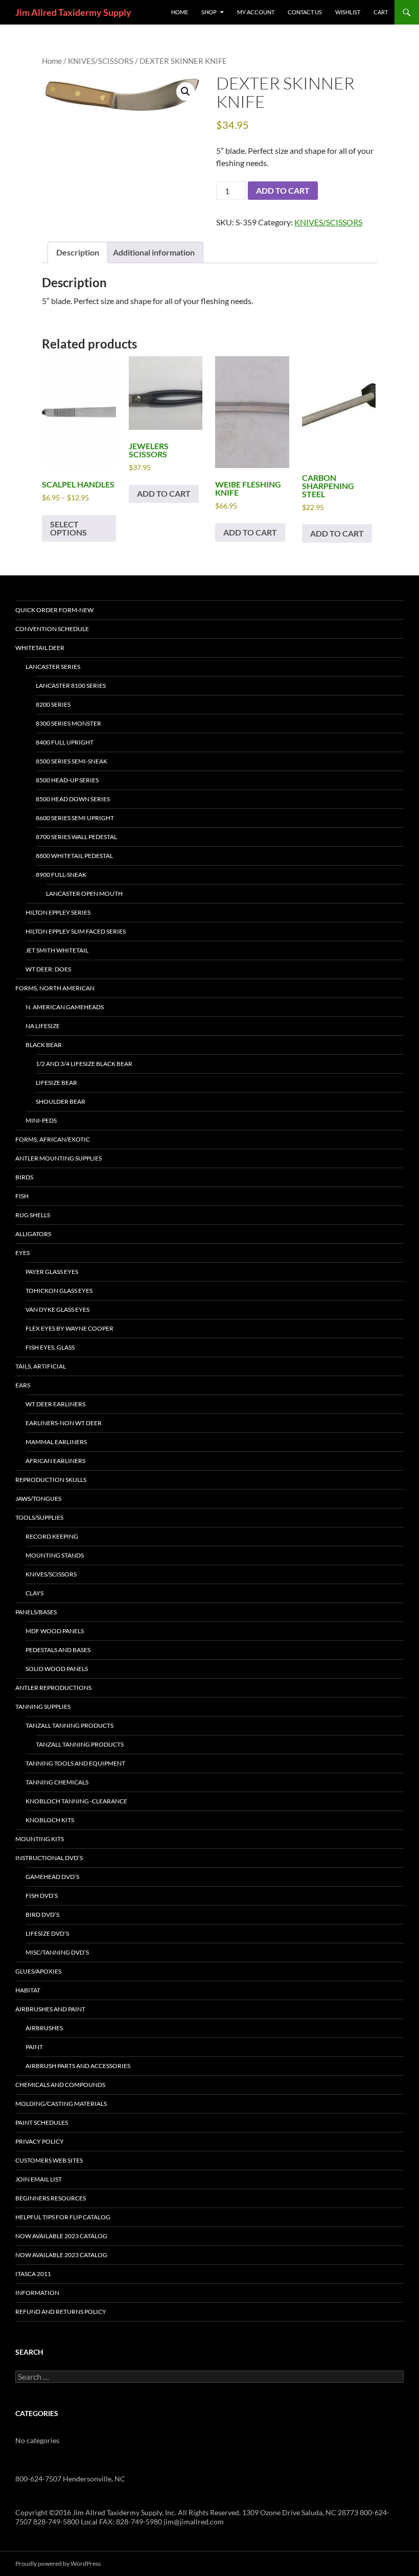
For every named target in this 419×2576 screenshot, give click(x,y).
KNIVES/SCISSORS (101, 61)
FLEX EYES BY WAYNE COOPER (69, 1328)
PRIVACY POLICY (40, 2141)
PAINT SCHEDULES (42, 2122)
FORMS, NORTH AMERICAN (55, 988)
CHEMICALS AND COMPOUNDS (60, 2085)
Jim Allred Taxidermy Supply (73, 12)
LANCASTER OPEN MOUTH (84, 894)
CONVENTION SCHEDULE (52, 629)
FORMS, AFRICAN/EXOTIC (53, 1139)
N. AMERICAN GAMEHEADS (65, 1007)
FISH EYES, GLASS (50, 1347)
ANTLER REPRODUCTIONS (53, 1688)
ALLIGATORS (33, 1234)
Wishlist (348, 12)
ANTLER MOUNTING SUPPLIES (59, 1158)
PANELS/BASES (36, 1612)
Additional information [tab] (154, 252)
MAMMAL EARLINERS (56, 1442)
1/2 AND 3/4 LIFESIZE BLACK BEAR (84, 1064)
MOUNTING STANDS (55, 1555)
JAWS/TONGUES (38, 1499)
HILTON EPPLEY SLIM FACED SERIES (76, 931)
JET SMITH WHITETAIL (57, 950)
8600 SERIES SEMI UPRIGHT (75, 818)
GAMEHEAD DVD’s (52, 1877)
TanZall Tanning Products (80, 1744)
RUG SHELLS (33, 1215)
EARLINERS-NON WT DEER (64, 1423)
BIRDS (24, 1177)
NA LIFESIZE (43, 1026)
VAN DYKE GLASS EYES (57, 1309)
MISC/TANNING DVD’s (57, 1952)
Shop (209, 12)
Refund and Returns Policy (61, 2312)
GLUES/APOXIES (38, 1971)
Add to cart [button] (164, 493)
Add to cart (283, 190)
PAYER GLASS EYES (52, 1272)
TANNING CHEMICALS (57, 1782)
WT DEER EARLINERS (55, 1404)
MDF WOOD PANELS (55, 1631)
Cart (381, 12)
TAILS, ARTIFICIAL (41, 1366)
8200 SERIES (53, 704)
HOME (180, 12)
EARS (23, 1385)
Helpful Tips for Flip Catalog (63, 2217)
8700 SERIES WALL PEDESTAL (76, 837)
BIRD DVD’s (42, 1914)
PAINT (34, 2047)
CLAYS (34, 1593)
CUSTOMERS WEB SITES (49, 2160)
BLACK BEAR (44, 1045)
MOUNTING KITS (40, 1839)
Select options (68, 528)
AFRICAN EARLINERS (55, 1461)
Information (37, 2293)
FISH (22, 1196)
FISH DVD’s (42, 1896)
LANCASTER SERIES (53, 667)
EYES (22, 1253)
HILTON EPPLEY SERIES (58, 912)
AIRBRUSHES (44, 2028)
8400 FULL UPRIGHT (65, 742)
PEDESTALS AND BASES (58, 1650)
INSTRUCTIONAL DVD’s (49, 1858)
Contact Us (305, 12)
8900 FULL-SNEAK (61, 875)
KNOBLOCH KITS (50, 1820)
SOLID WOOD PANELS (57, 1669)
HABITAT (28, 1990)
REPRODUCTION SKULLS (51, 1480)
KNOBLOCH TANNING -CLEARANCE (76, 1801)
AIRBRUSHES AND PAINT (50, 2009)
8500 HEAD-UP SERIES (67, 780)
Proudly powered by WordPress (58, 2563)
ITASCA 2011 (33, 2274)
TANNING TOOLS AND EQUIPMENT (75, 1763)
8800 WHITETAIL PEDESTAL (74, 856)
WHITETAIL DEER (40, 648)
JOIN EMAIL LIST (39, 2179)
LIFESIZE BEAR (56, 1083)
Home (52, 61)
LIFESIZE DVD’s (47, 1933)
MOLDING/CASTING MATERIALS (61, 2104)
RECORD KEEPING (52, 1536)
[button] (185, 91)
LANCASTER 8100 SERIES (71, 686)
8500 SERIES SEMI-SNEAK (72, 761)
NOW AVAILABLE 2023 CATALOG (61, 2236)
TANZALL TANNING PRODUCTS (69, 1725)
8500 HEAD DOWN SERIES (73, 799)
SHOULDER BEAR (61, 1101)
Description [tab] (78, 252)
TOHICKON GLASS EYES (59, 1291)
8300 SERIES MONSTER (68, 723)
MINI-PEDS (41, 1120)
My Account (256, 12)
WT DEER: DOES (48, 969)
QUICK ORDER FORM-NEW (54, 610)
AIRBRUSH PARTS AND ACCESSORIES (78, 2066)
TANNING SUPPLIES (43, 1707)
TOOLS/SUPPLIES (39, 1517)
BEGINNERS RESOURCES (51, 2198)
